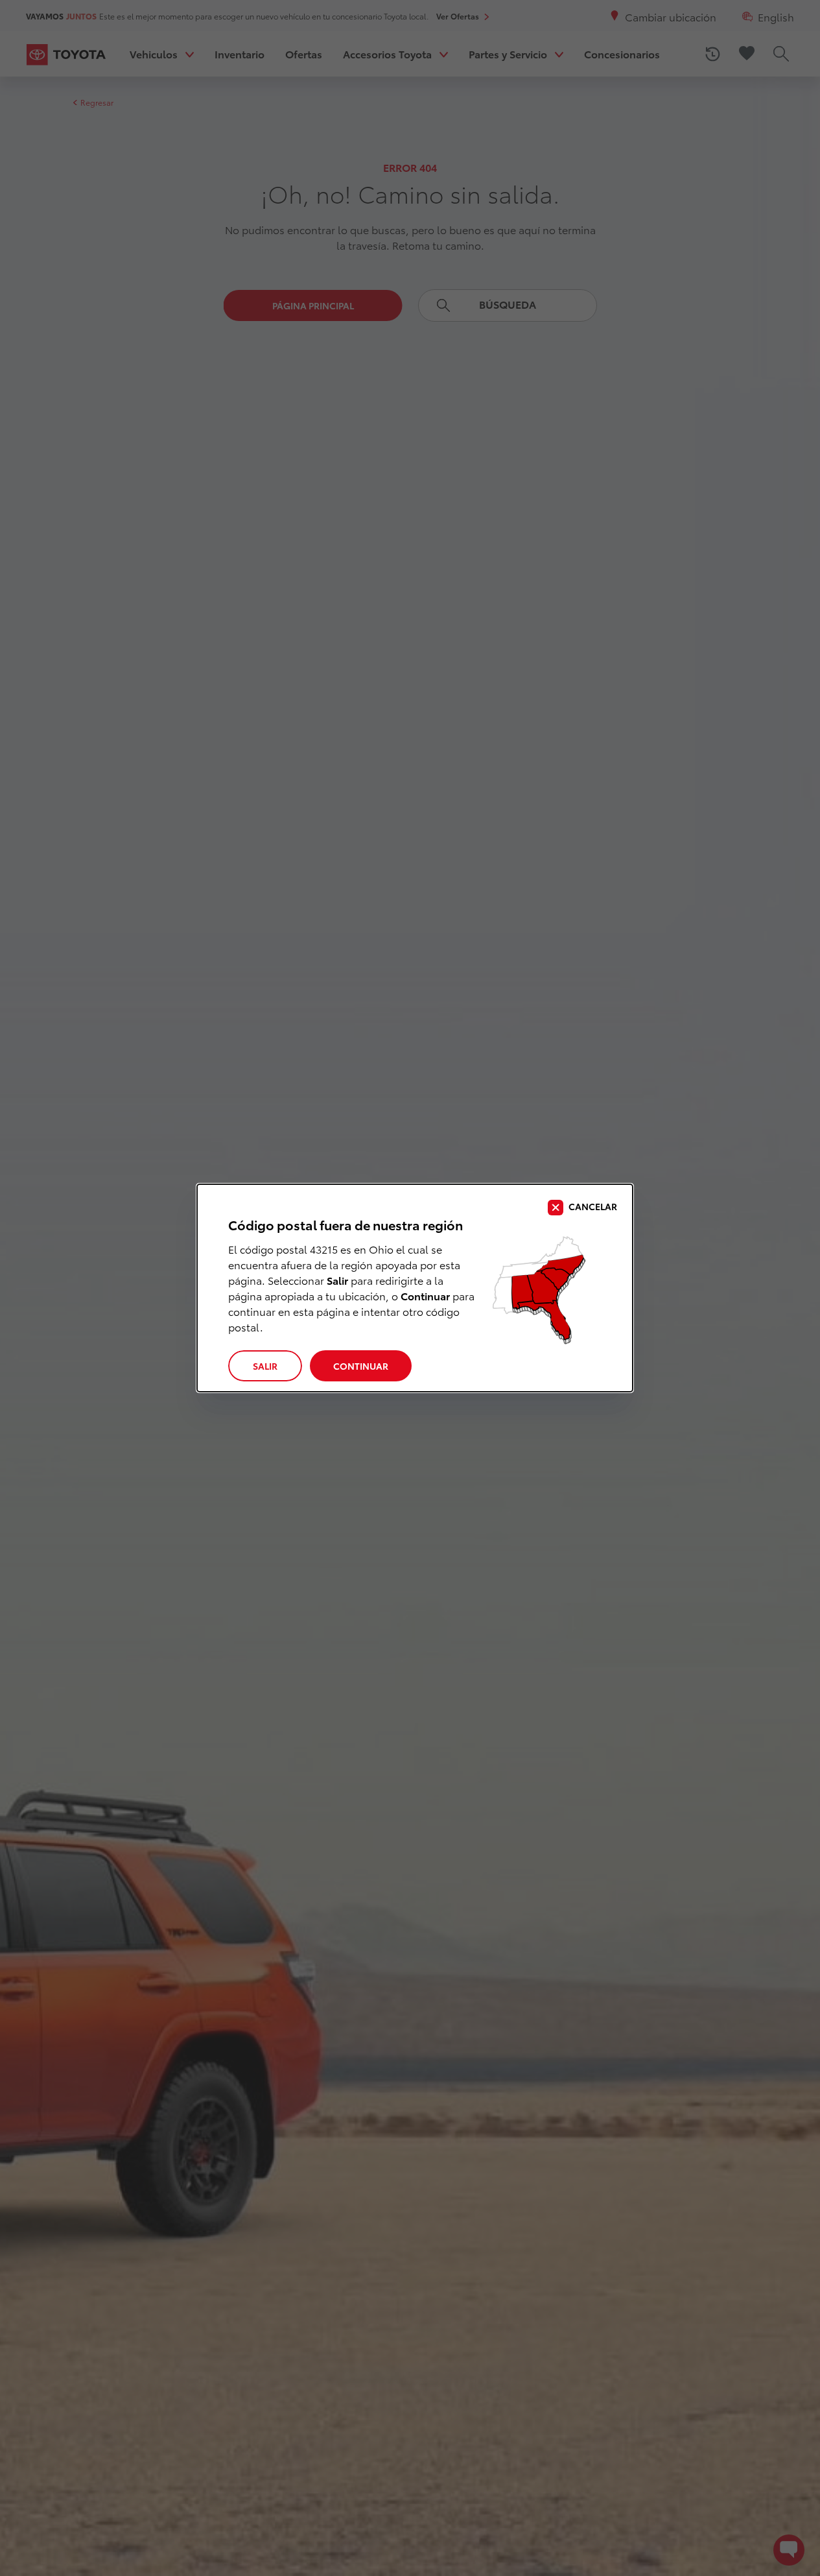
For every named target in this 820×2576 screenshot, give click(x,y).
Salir (265, 1366)
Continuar (361, 1366)
